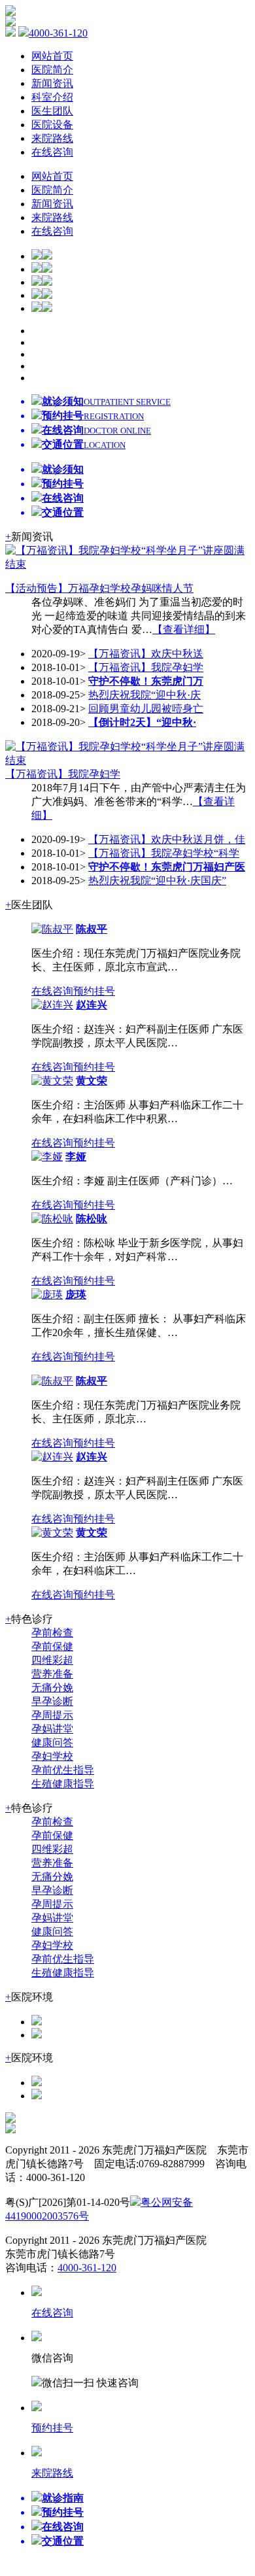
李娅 (76, 1157)
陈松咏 (92, 1219)
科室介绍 (52, 97)
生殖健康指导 (63, 1784)
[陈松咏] (52, 1219)
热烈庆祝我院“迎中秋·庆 (144, 695)
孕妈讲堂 (52, 1729)
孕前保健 (52, 1646)
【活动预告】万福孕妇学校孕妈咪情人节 (99, 588)
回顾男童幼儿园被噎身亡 (146, 709)
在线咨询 (52, 152)
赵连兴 (92, 1005)
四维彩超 (52, 1660)
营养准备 (52, 1674)
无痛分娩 (52, 1688)
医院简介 (52, 70)
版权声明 (110, 2216)
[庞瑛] (47, 1295)
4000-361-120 (58, 33)
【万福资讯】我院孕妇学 (146, 667)
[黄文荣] (52, 1081)
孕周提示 (52, 1715)
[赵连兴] (52, 1005)
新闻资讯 (52, 83)
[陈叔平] (52, 929)
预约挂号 (94, 991)
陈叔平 (92, 929)
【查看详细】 (184, 629)
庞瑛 (76, 1295)
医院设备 (52, 125)
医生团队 (52, 111)
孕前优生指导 (63, 1770)
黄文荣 (92, 1081)
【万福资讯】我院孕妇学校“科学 (164, 853)
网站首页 (52, 56)
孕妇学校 (52, 1756)
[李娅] (47, 1157)
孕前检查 (52, 1633)
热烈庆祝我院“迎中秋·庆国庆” (157, 881)
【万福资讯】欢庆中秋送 (146, 654)
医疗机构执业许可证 (180, 2216)
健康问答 (52, 1743)
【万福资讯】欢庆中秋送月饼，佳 (167, 839)
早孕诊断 (52, 1701)
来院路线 (52, 138)
